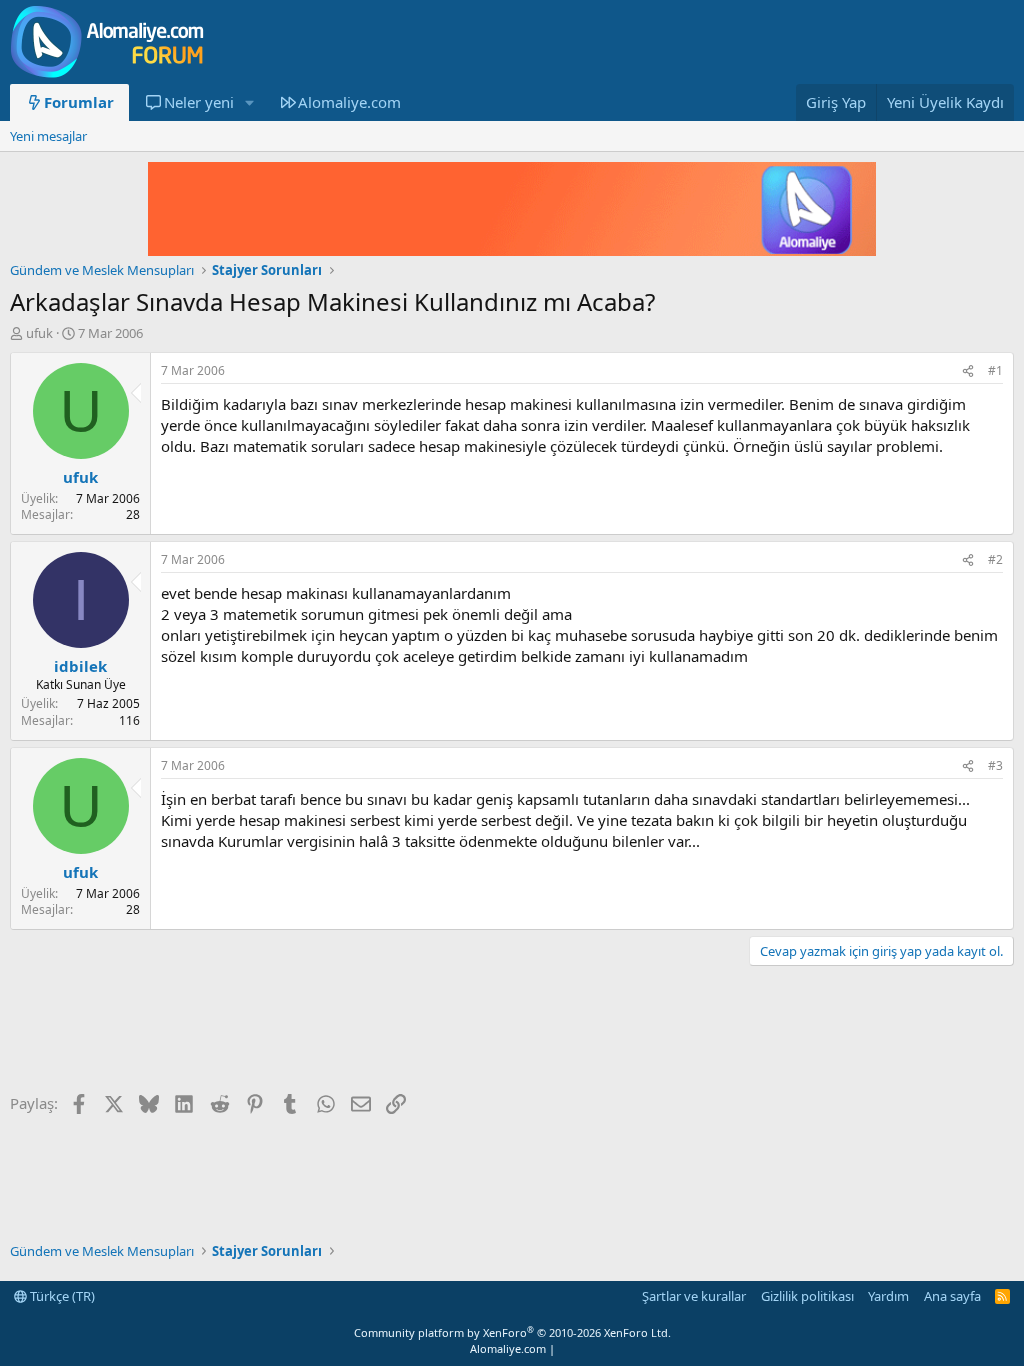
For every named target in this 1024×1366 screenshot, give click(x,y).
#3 (995, 765)
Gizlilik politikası (807, 1296)
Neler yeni (199, 102)
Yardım (888, 1296)
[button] (249, 102)
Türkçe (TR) (61, 1296)
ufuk (39, 333)
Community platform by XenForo (512, 1332)
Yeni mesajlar (48, 136)
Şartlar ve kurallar (694, 1296)
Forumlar (79, 102)
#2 (995, 559)
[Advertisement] (374, 1031)
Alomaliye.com (349, 102)
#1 (995, 370)
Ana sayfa (952, 1296)
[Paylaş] (968, 371)
